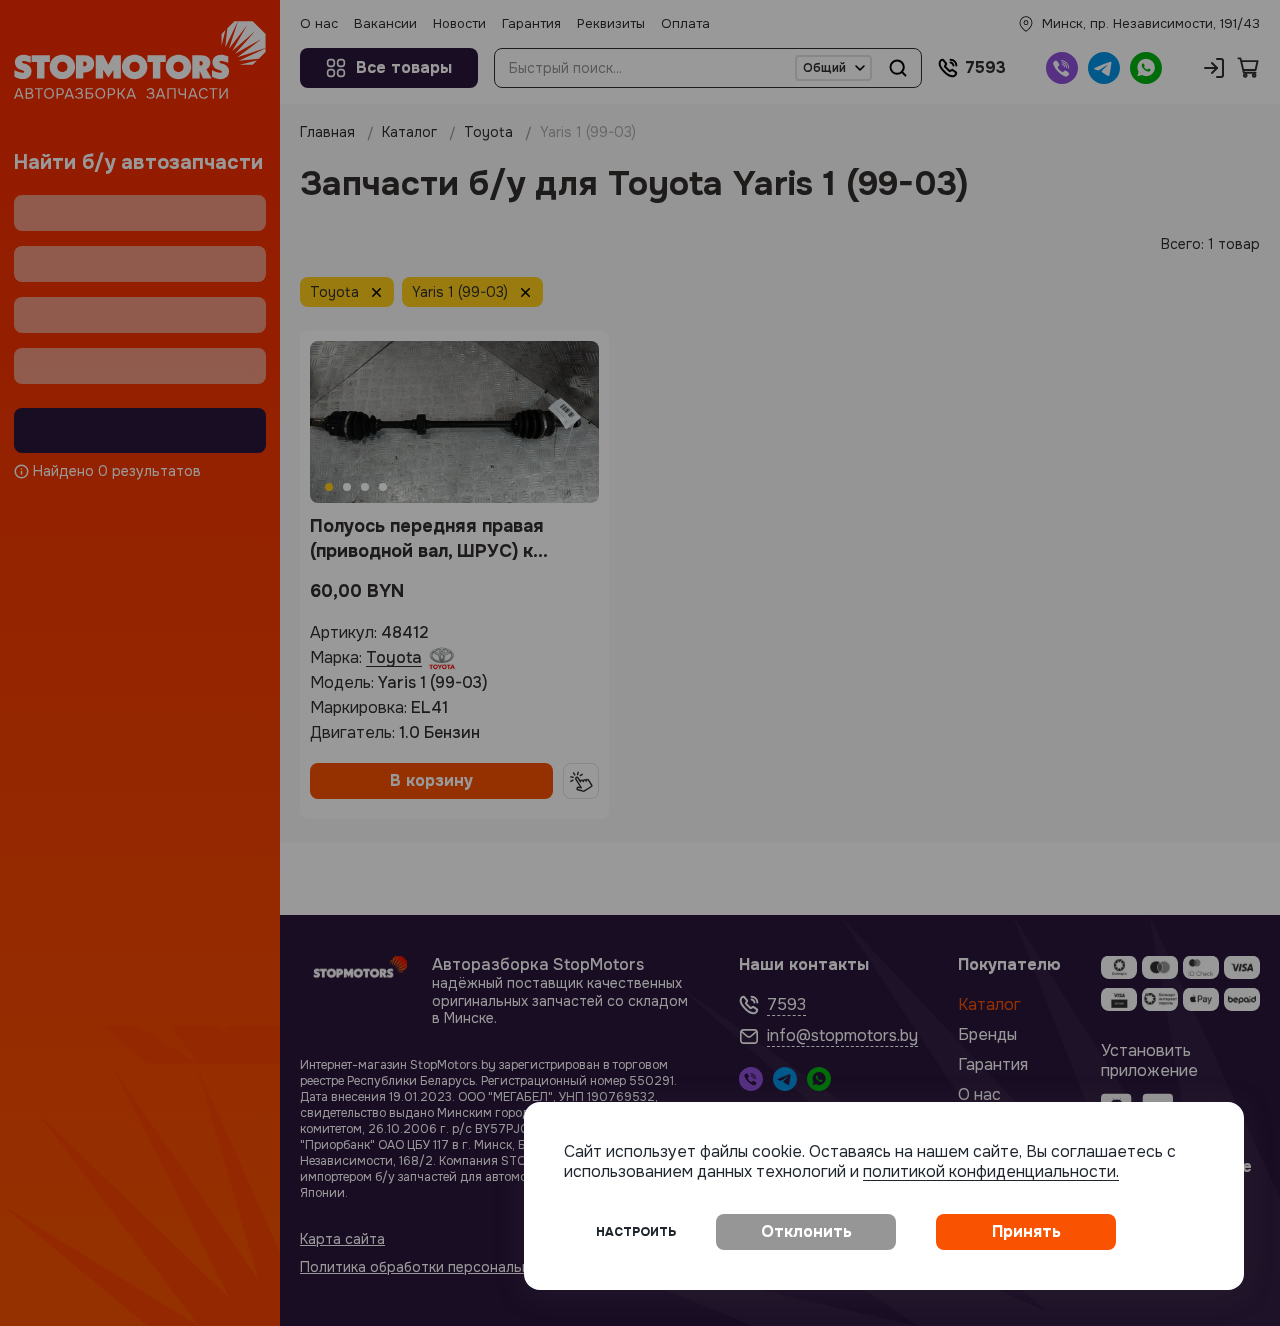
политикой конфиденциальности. (991, 1171)
